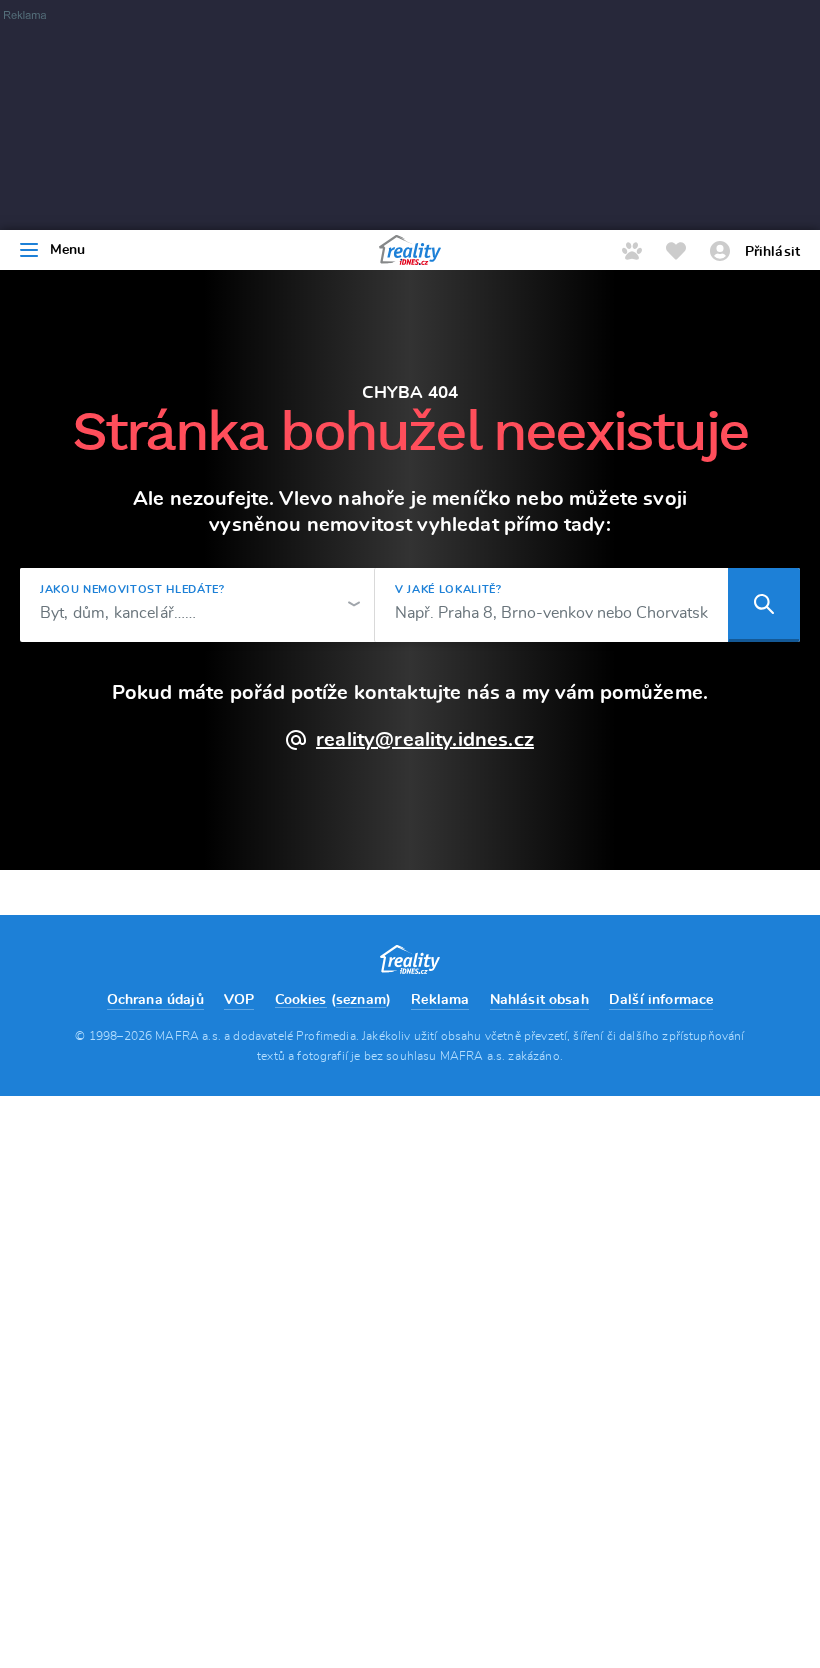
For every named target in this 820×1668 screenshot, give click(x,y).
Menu (68, 250)
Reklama (440, 1000)
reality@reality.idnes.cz (425, 740)
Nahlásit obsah (539, 1000)
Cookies (301, 1000)
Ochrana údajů (155, 1000)
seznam (361, 1000)
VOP (239, 1000)
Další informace (661, 1000)
